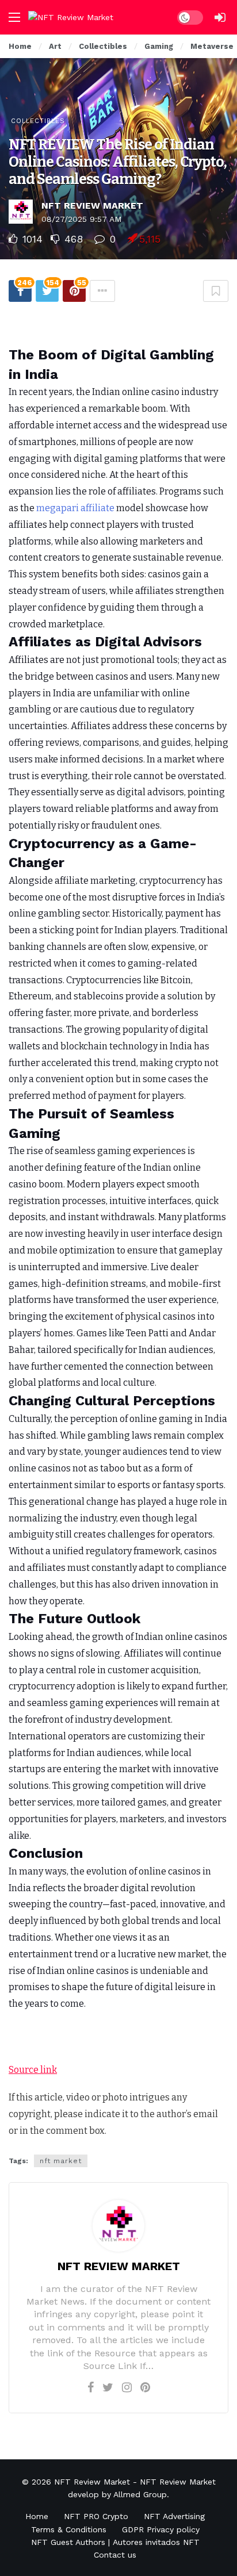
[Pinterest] (145, 2387)
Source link (33, 2070)
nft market (61, 2161)
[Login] (220, 17)
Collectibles (38, 121)
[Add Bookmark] (216, 291)
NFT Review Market (92, 2482)
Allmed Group (140, 2494)
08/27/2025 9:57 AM (81, 219)
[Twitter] (108, 2387)
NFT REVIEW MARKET (92, 206)
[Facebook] (91, 2387)
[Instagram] (127, 2387)
